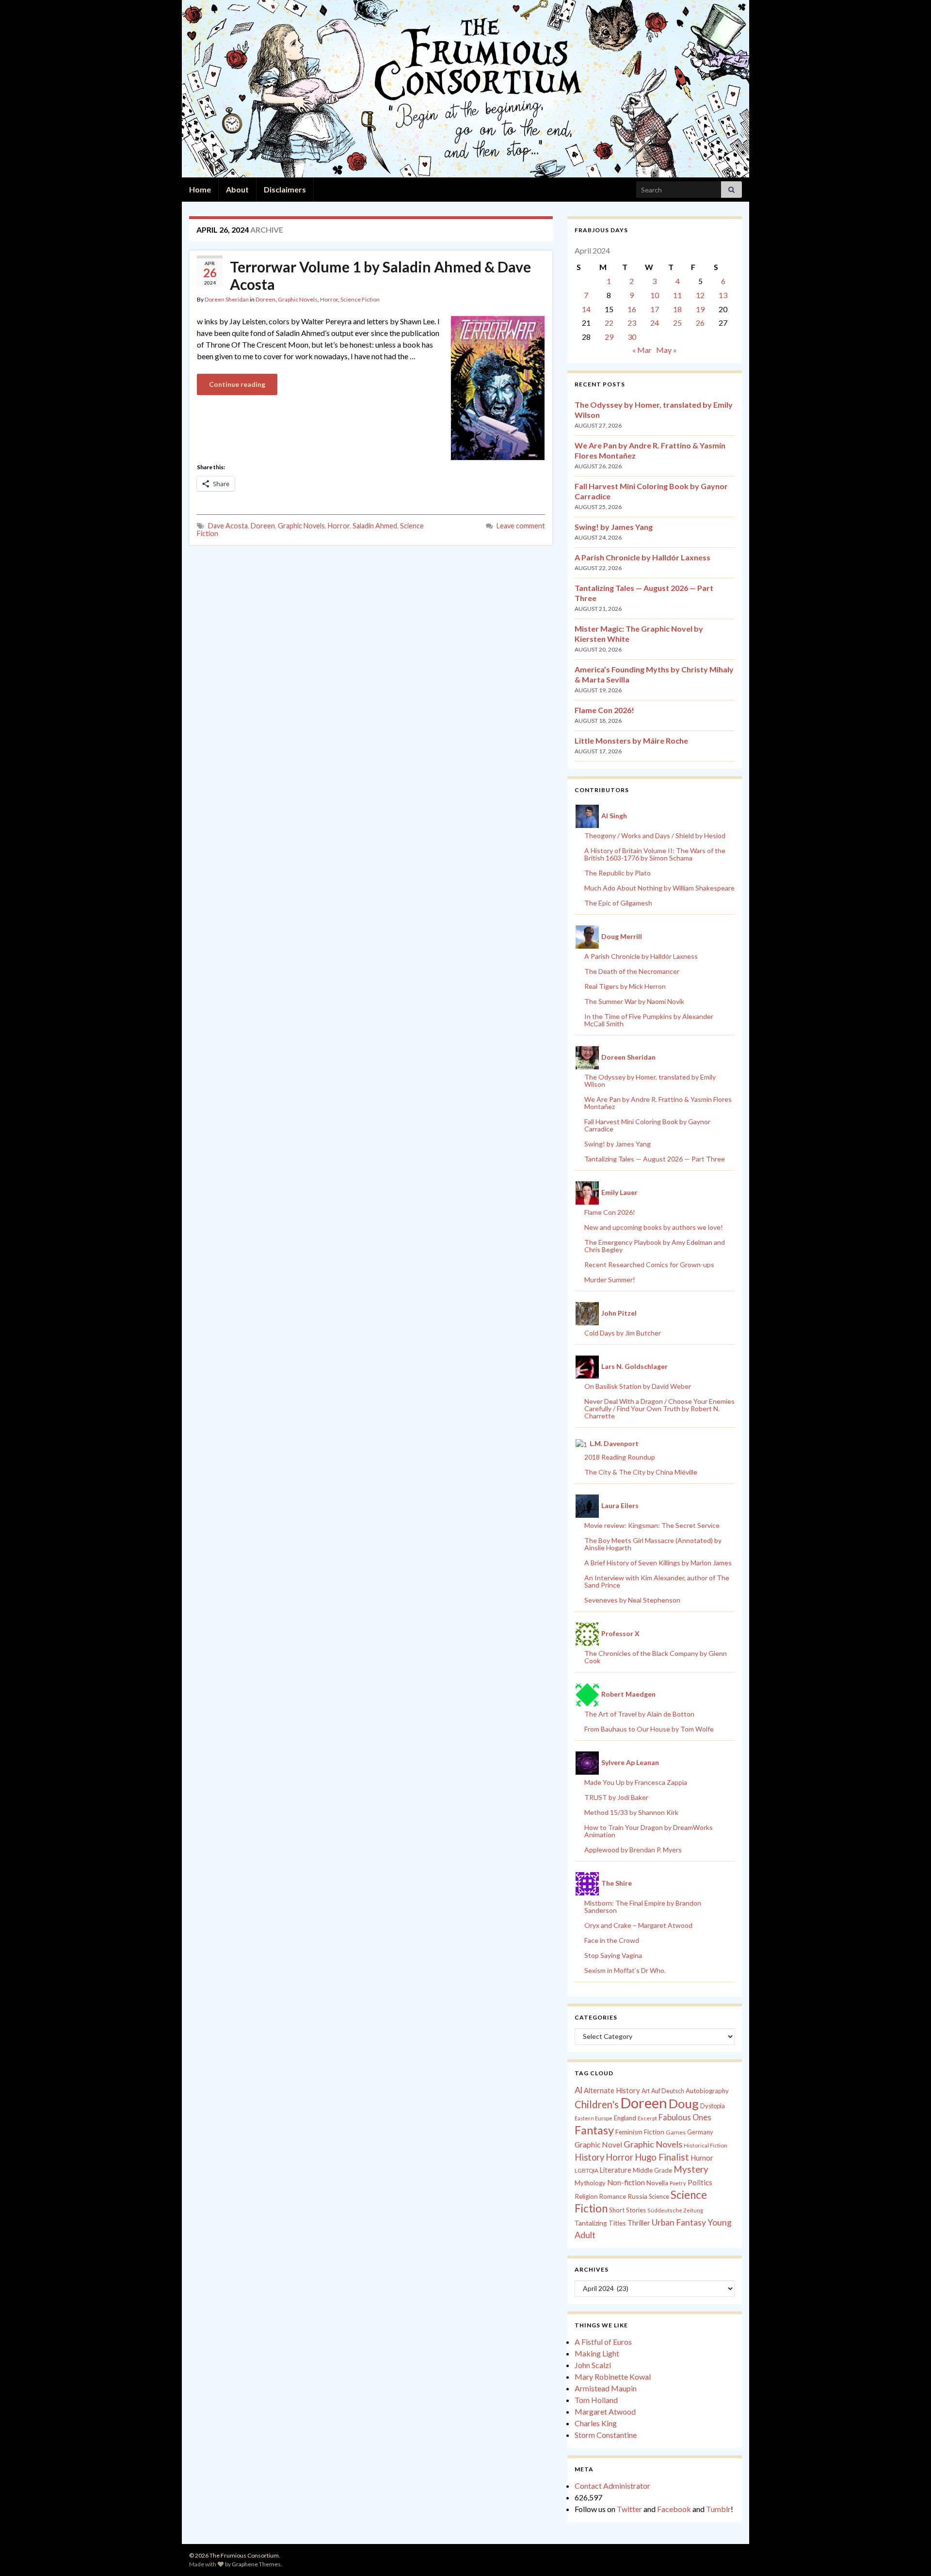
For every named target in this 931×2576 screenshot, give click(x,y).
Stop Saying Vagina (613, 1955)
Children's (597, 2104)
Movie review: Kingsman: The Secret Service (652, 1525)
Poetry (678, 2183)
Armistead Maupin (606, 2388)
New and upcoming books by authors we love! (654, 1227)
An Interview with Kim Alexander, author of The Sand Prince (657, 1581)
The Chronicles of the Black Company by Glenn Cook (656, 1657)
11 (677, 295)
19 (700, 309)
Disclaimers (285, 189)
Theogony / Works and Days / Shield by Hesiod (655, 835)
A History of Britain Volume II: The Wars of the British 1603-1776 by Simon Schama (655, 854)
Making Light (597, 2353)
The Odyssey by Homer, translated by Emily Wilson (650, 1081)
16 (632, 309)
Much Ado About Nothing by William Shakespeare (659, 888)
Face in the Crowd (612, 1940)
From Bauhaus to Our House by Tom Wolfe (649, 1729)
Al (578, 2090)
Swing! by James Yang (614, 527)
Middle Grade (652, 2170)
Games (676, 2132)
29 (609, 337)
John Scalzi (593, 2365)
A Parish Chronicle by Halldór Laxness (642, 557)
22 (609, 323)
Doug (684, 2103)
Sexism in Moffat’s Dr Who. (625, 1970)
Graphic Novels (298, 299)
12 (700, 295)
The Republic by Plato (618, 873)
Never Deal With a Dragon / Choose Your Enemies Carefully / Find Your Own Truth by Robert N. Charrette (659, 1408)
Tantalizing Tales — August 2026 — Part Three (655, 1159)
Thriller (639, 2223)
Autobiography (707, 2091)
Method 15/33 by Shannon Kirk (631, 1812)
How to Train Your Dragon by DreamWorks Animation (649, 1831)
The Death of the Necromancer (632, 971)
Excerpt (647, 2118)
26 (700, 323)
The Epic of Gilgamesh (618, 903)
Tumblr (718, 2509)
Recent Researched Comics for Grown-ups (649, 1264)
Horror (329, 299)
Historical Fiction (706, 2145)
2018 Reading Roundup (620, 1457)
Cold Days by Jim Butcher (623, 1333)
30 (632, 337)
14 (586, 309)
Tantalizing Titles (600, 2223)
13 (723, 295)
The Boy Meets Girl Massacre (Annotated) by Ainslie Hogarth (653, 1544)
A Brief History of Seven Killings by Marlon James (658, 1563)
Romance (613, 2196)
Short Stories (627, 2210)
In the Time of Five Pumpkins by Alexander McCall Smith (649, 1020)
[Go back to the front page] (465, 89)
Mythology (590, 2183)
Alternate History (612, 2090)
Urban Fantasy (679, 2222)
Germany (700, 2132)
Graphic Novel (598, 2144)
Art (646, 2091)
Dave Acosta (228, 526)
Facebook (674, 2509)
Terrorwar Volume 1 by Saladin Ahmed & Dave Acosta (380, 275)
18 (677, 309)
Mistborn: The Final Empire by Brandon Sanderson (643, 1907)
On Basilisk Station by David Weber (638, 1386)
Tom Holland (596, 2400)
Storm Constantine (606, 2435)
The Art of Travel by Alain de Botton (639, 1714)
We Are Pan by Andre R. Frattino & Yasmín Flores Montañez (658, 1103)
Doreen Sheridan (227, 299)
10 (655, 295)
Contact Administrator (612, 2486)
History (589, 2157)
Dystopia (713, 2106)
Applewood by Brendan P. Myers (633, 1850)
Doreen (265, 299)
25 (677, 323)
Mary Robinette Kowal (613, 2377)
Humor (702, 2158)
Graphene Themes (256, 2564)
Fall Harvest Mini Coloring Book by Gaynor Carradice (647, 1125)
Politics (700, 2182)
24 (655, 323)
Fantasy (594, 2130)
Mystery (691, 2169)
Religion (586, 2196)
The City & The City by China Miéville (641, 1472)
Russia (637, 2196)
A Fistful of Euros (603, 2342)
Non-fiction (626, 2182)
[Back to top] (909, 2554)
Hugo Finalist (662, 2157)
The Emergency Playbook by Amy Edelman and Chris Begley (655, 1246)
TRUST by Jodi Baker (616, 1797)
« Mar (642, 350)
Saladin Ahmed (375, 526)
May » (666, 350)
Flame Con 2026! (604, 710)
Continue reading (237, 384)
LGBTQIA (586, 2171)
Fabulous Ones (685, 2117)
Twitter (629, 2509)
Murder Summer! (610, 1280)
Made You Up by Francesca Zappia (636, 1782)
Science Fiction (360, 299)
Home (200, 189)
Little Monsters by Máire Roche (631, 740)
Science (659, 2197)
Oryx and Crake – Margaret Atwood (638, 1925)
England (625, 2118)
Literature (616, 2170)
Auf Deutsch (668, 2091)
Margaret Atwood (605, 2411)
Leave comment (521, 526)
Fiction (654, 2132)
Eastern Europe (594, 2118)
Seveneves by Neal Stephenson (632, 1600)
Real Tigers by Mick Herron (625, 986)
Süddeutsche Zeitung (675, 2210)
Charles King (596, 2423)
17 (655, 309)
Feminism (629, 2132)
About (237, 189)
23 (632, 323)
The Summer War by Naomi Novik (634, 1001)
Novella (657, 2183)
